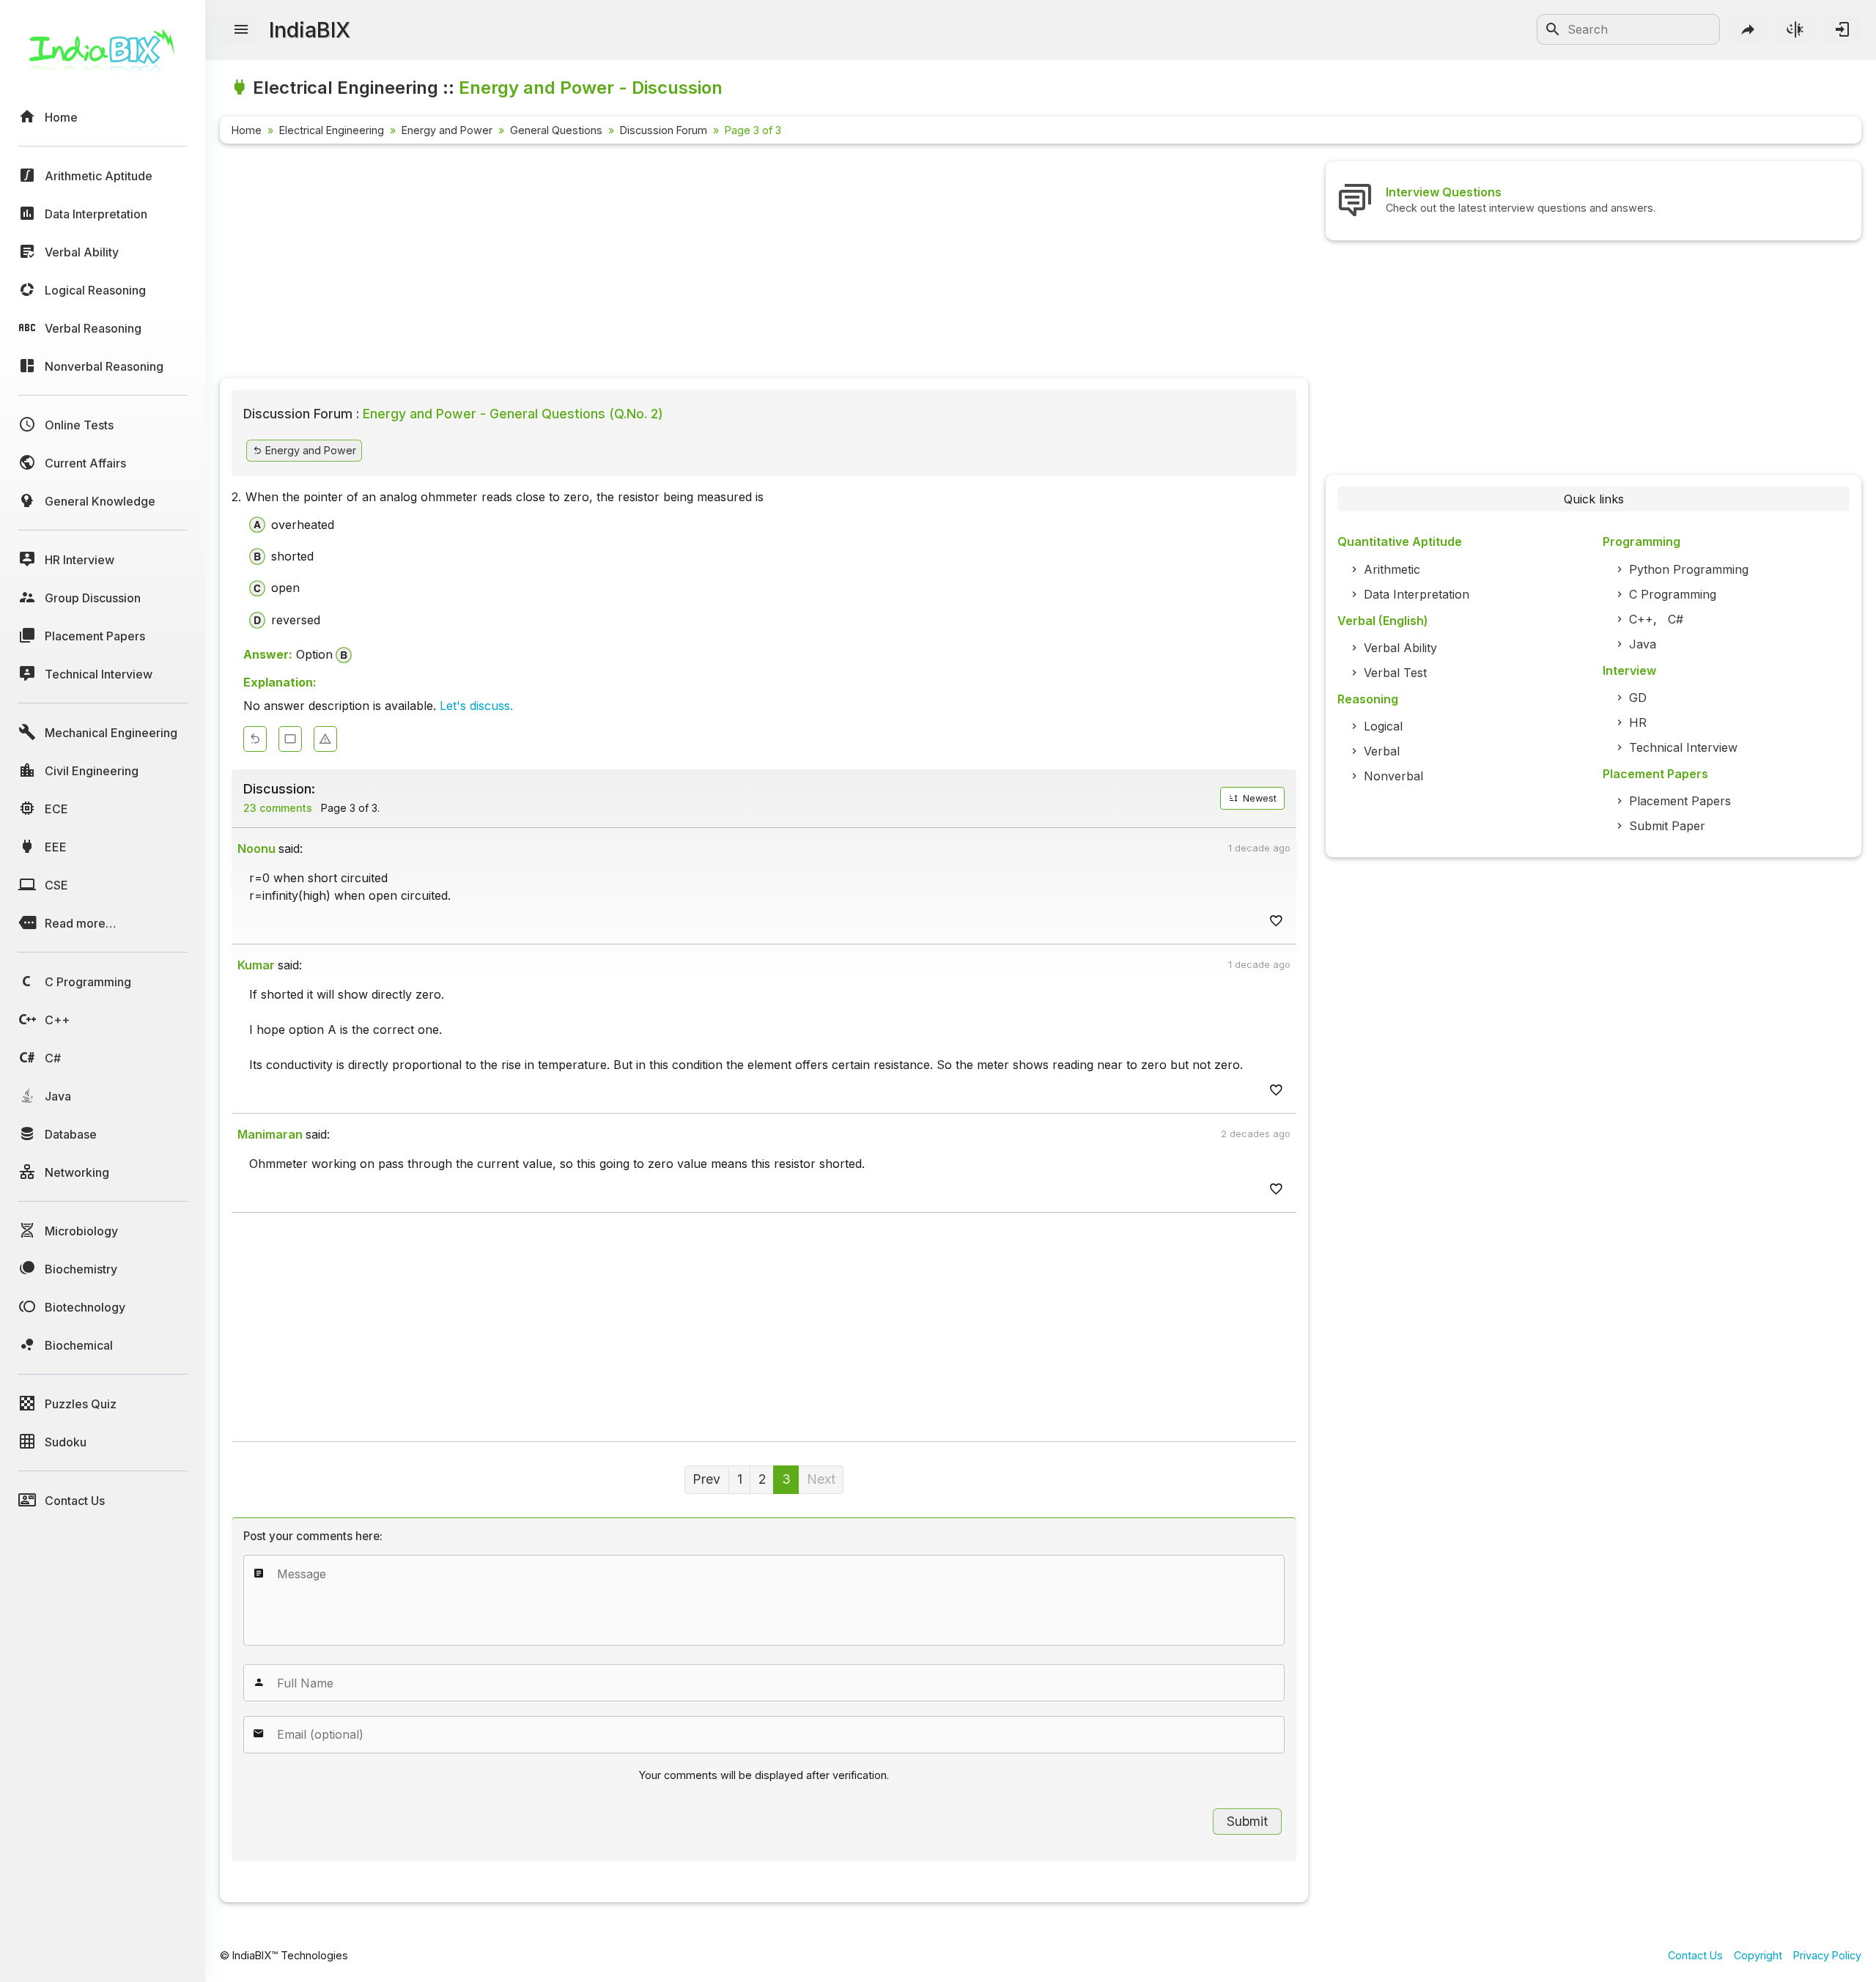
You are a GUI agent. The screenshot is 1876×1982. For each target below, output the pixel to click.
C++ (1641, 619)
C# (1676, 619)
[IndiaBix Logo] (103, 57)
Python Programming (1689, 569)
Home (247, 130)
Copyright (1758, 1955)
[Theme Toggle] (1795, 29)
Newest (1258, 798)
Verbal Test (1395, 673)
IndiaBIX (310, 30)
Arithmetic (1392, 569)
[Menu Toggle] (241, 30)
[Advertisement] (660, 264)
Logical (1383, 726)
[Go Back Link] (255, 739)
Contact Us (1695, 1955)
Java (1643, 644)
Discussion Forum (664, 130)
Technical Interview (1683, 747)
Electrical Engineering (332, 130)
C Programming (1673, 594)
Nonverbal (1393, 776)
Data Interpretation (1417, 594)
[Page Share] (1748, 29)
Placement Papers (1680, 801)
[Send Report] (325, 739)
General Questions (556, 130)
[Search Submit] (1553, 29)
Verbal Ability (1400, 648)
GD (1638, 698)
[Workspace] (290, 739)
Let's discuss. (476, 706)
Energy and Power (447, 130)
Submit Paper (1667, 826)
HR (1638, 722)
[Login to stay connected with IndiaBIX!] (1842, 29)
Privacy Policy (1827, 1955)
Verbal (1382, 751)
